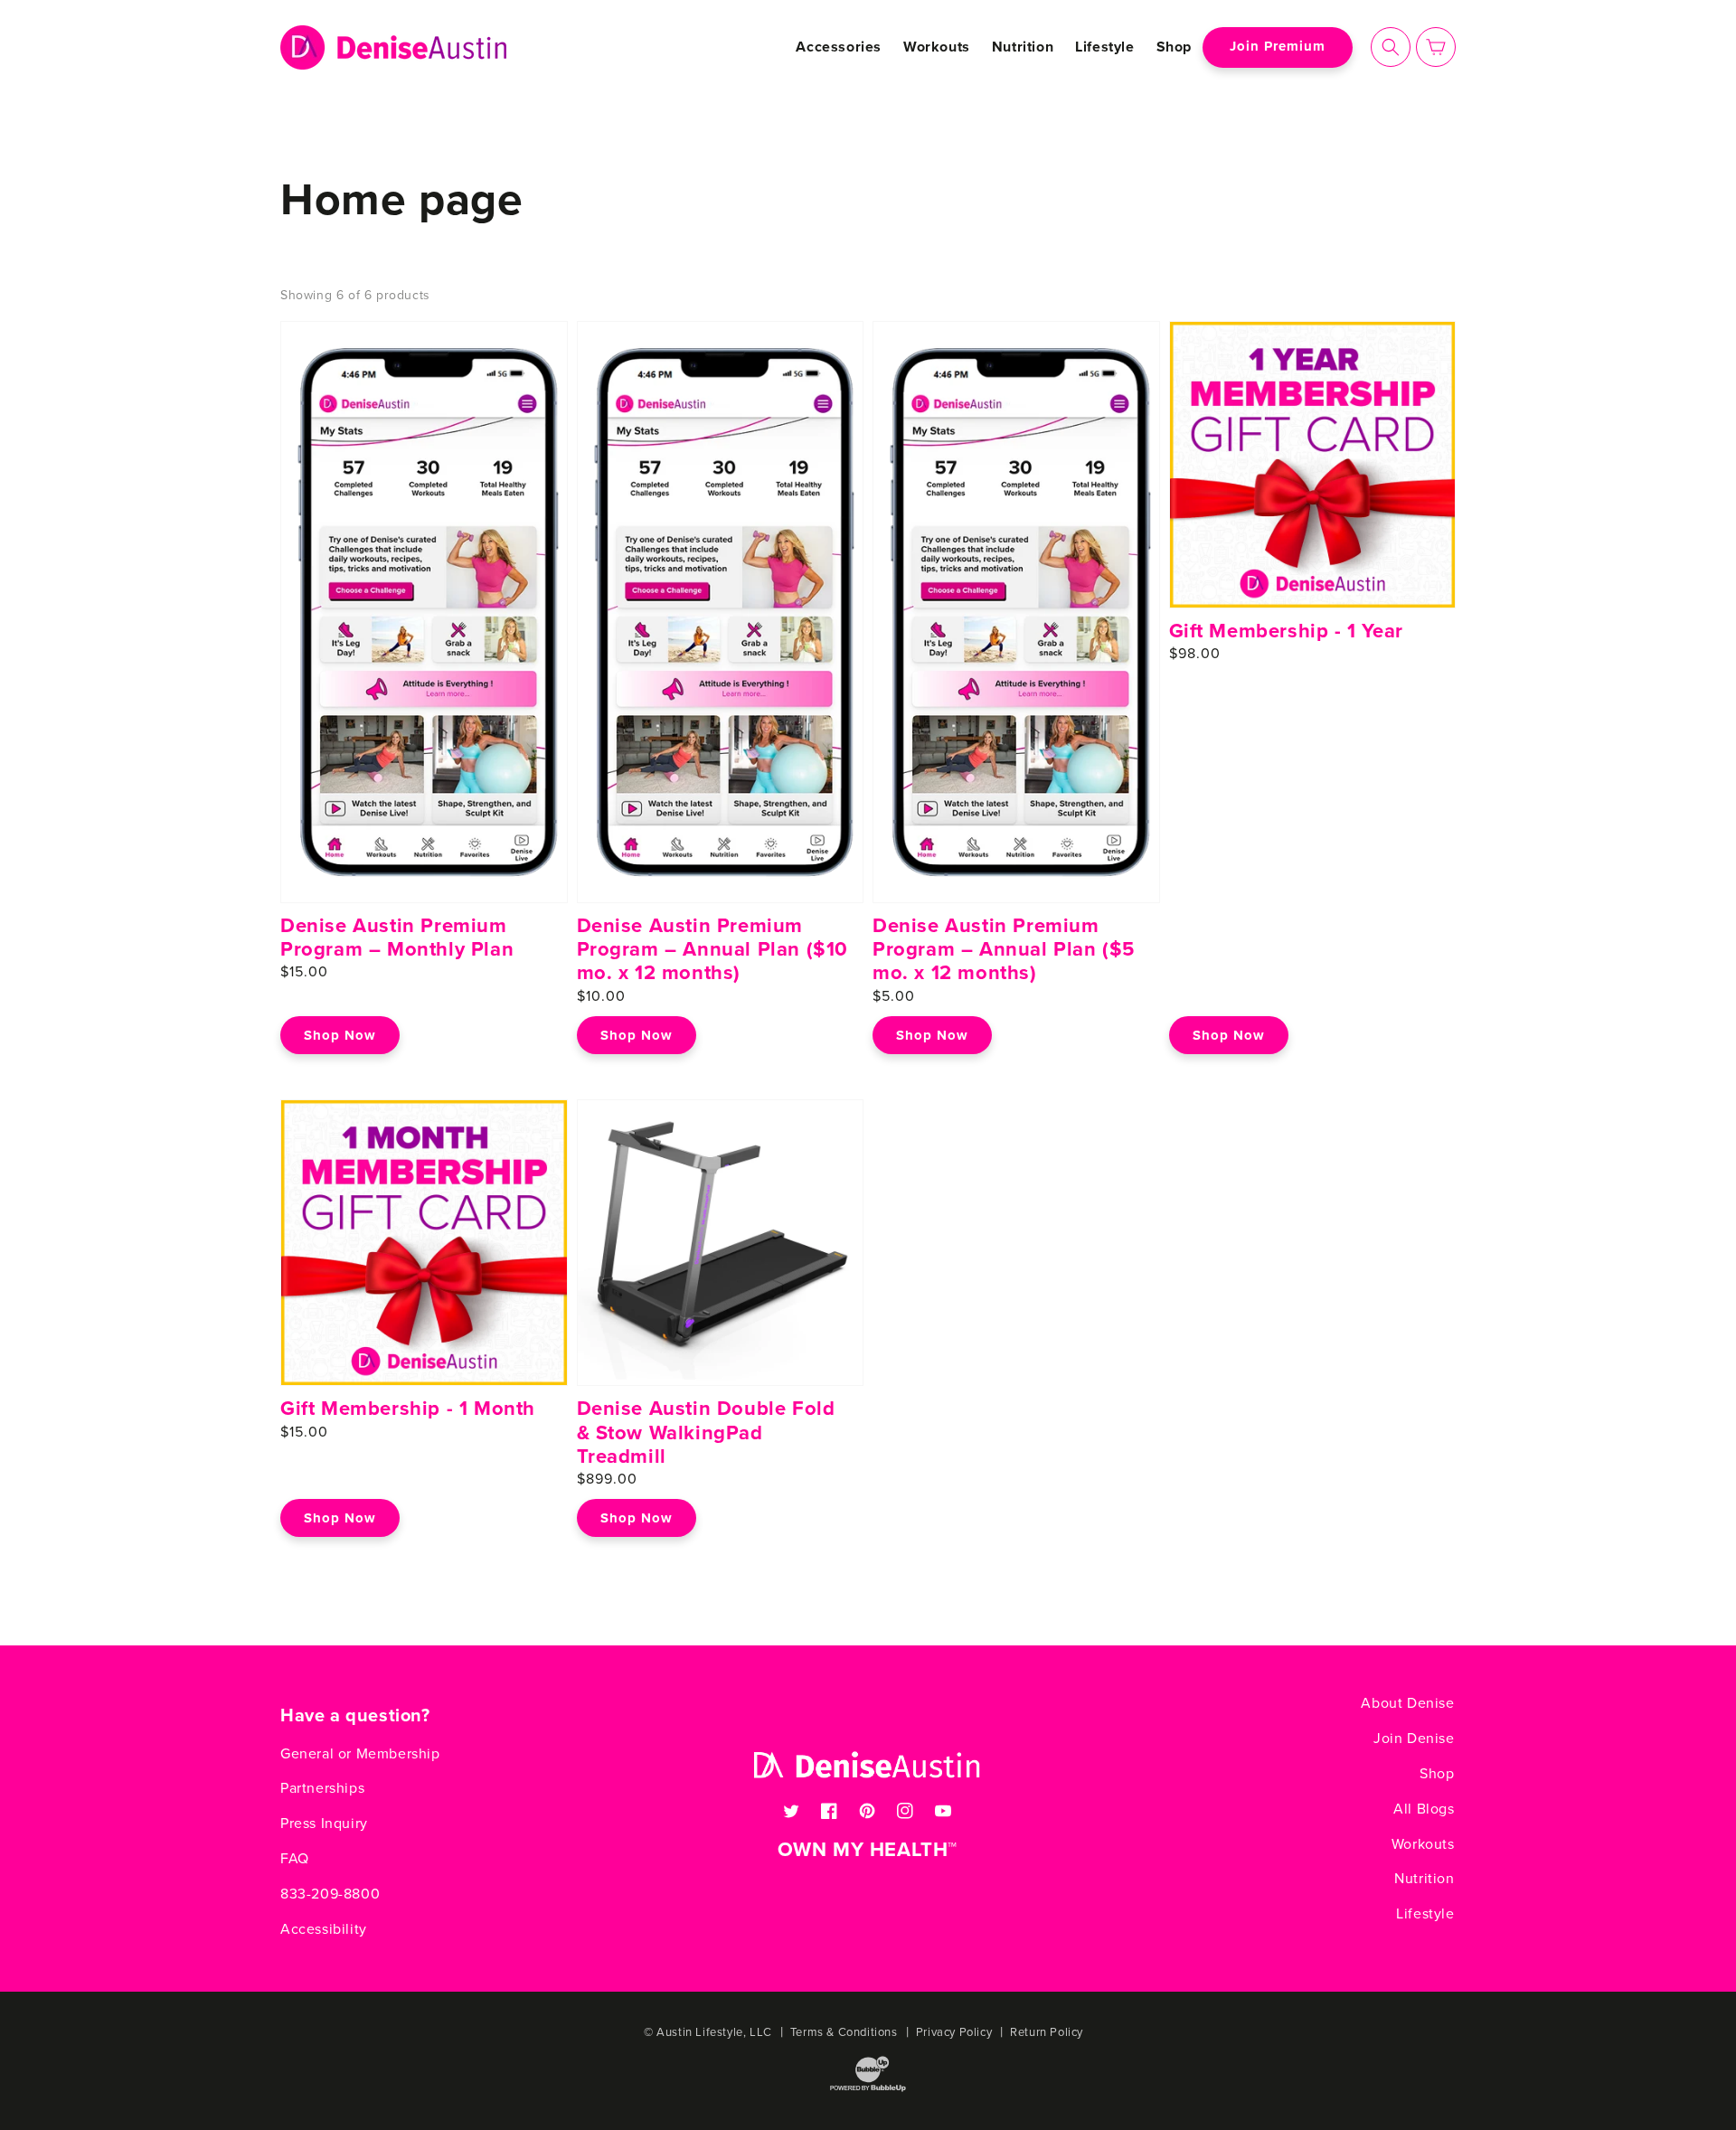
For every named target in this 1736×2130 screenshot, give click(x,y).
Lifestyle (1425, 1914)
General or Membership (360, 1754)
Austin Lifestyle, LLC (714, 2032)
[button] (1391, 47)
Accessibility (324, 1929)
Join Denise (1414, 1739)
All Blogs (1424, 1809)
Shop (1437, 1774)
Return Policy (1047, 2032)
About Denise (1407, 1703)
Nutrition (1424, 1879)
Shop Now (340, 1035)
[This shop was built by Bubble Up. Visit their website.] (868, 2090)
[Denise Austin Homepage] (394, 47)
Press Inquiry (324, 1824)
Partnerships (322, 1788)
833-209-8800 (330, 1894)
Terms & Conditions (844, 2032)
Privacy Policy (954, 2032)
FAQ (295, 1859)
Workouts (1423, 1844)
